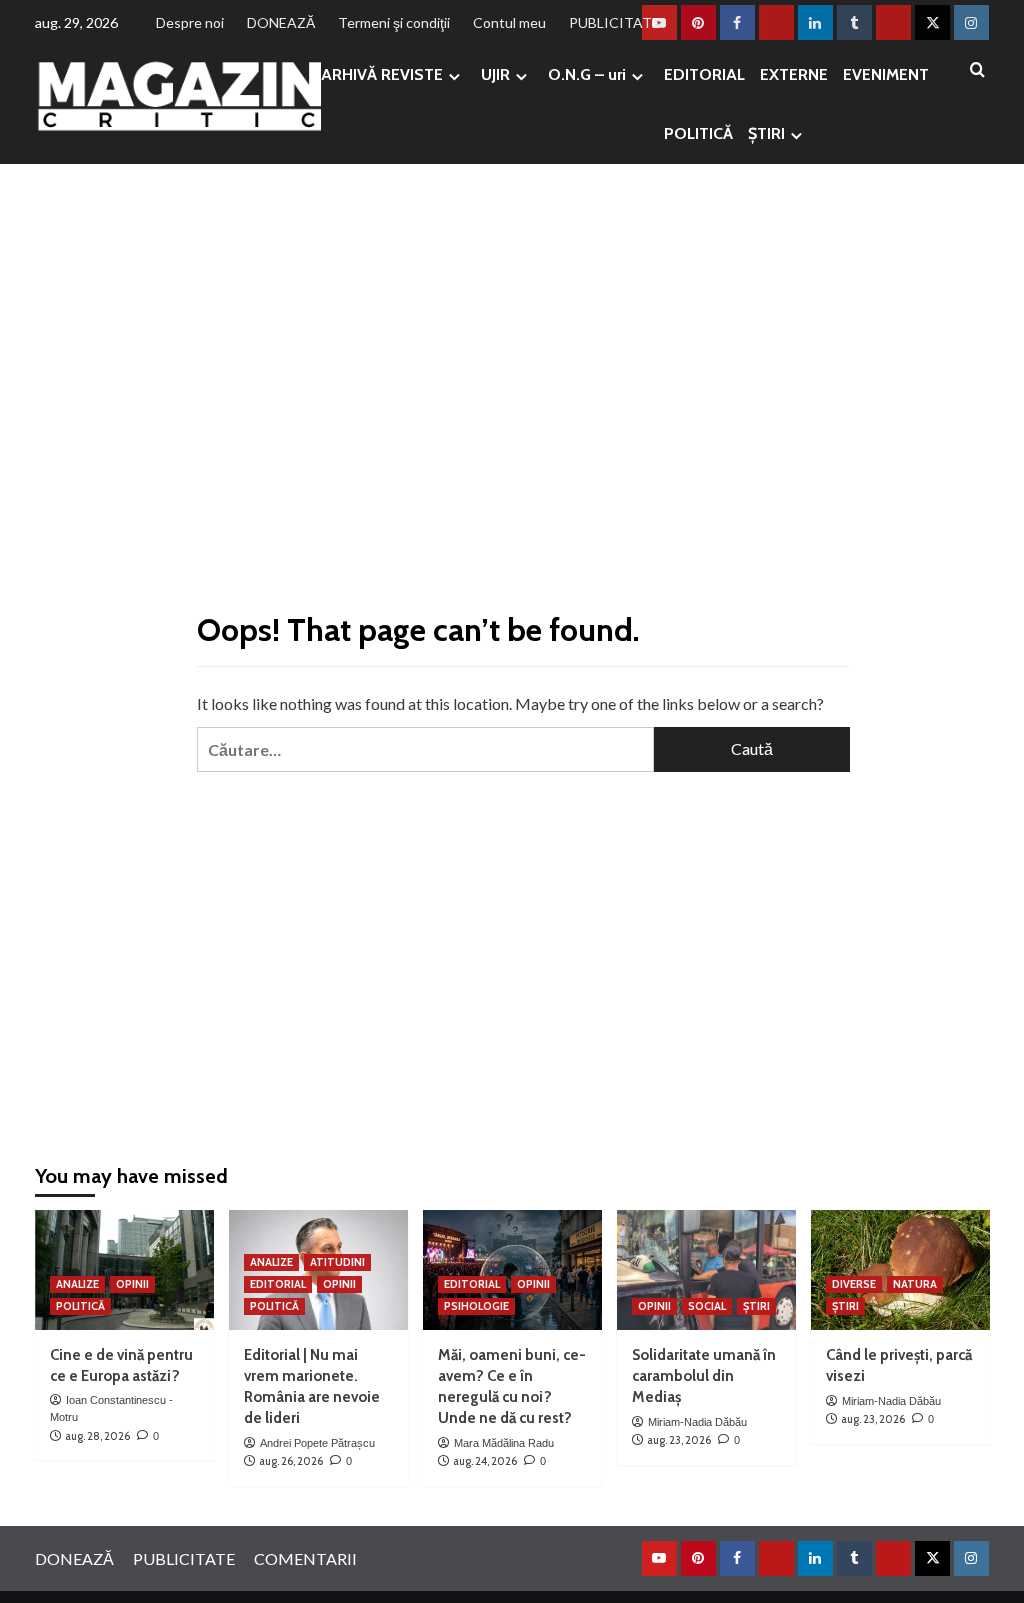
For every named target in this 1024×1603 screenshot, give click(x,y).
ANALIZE (77, 1284)
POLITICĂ (698, 133)
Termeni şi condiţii (394, 22)
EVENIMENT (886, 74)
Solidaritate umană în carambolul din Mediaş (704, 1376)
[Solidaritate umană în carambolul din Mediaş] (706, 1269)
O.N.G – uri (587, 74)
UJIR (495, 74)
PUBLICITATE (614, 22)
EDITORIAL (704, 74)
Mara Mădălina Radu (504, 1443)
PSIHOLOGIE (476, 1306)
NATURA (915, 1284)
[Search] (977, 70)
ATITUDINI (337, 1262)
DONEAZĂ (281, 22)
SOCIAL (707, 1306)
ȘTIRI (766, 133)
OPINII (132, 1284)
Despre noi (190, 22)
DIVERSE (854, 1284)
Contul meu (509, 22)
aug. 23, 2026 (679, 1440)
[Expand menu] (454, 76)
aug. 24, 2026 (485, 1461)
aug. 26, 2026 (291, 1461)
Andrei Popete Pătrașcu (317, 1443)
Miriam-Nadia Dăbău (697, 1422)
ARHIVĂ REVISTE (382, 74)
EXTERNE (794, 74)
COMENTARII (305, 1558)
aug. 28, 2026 (97, 1436)
